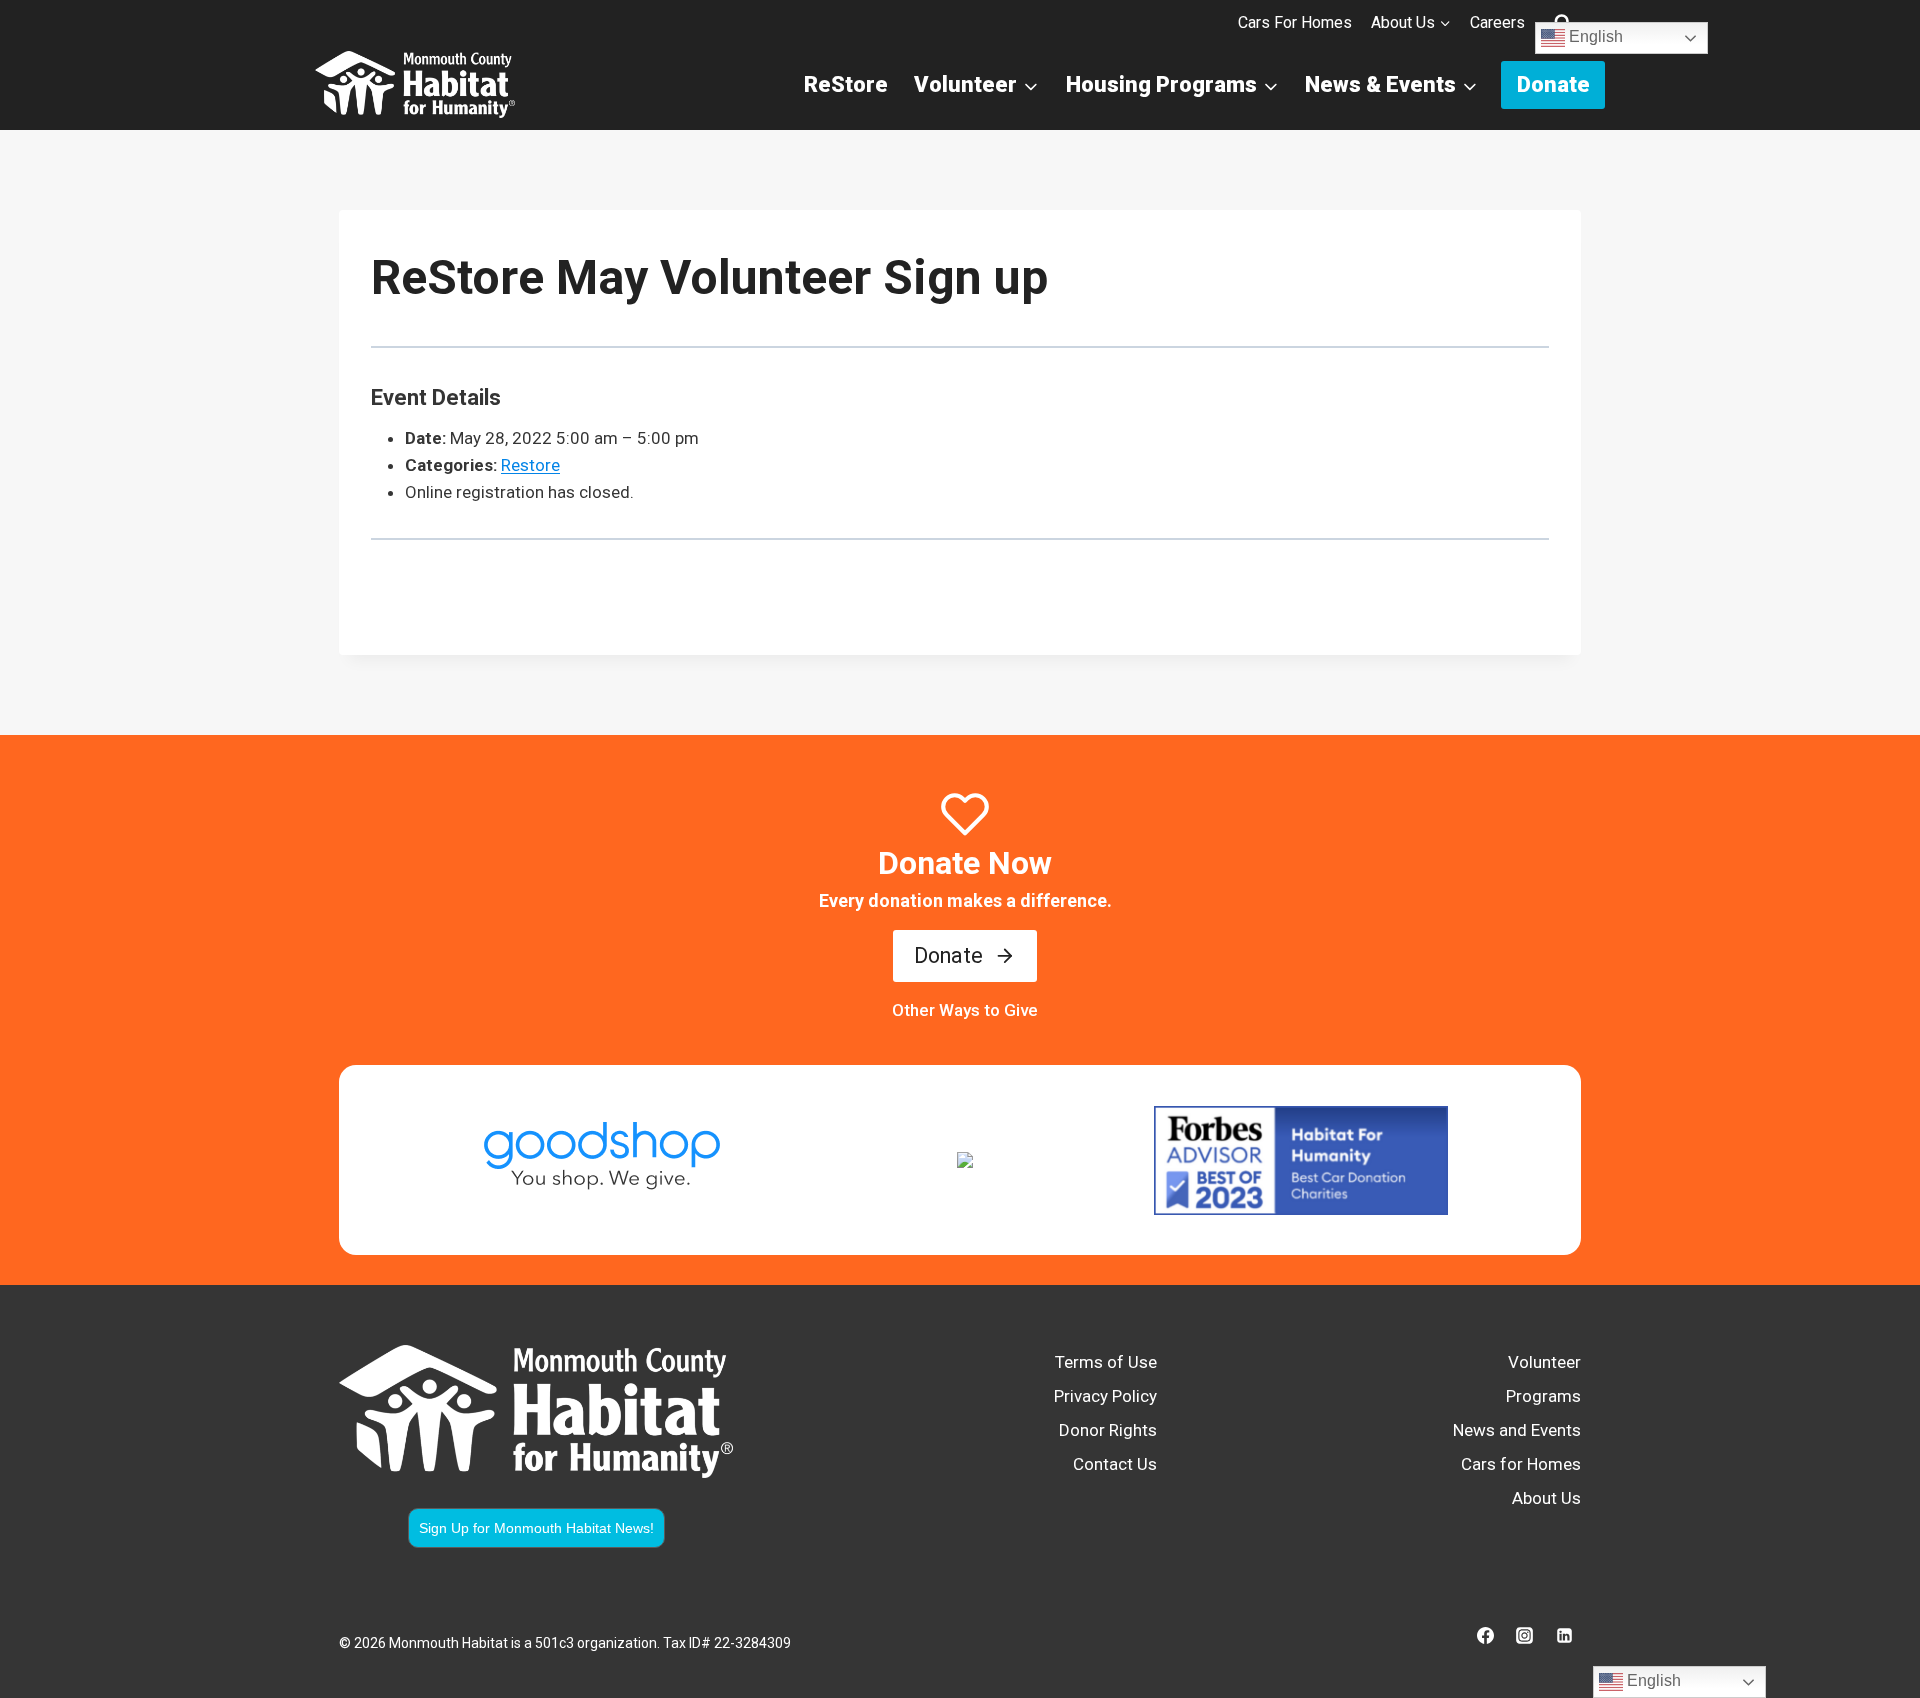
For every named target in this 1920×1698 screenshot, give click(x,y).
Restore (530, 465)
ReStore (846, 84)
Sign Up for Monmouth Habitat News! (536, 1528)
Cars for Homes (1295, 22)
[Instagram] (1525, 1635)
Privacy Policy (1105, 1396)
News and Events (1517, 1430)
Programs (1543, 1396)
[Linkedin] (1564, 1635)
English (1594, 37)
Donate (1553, 84)
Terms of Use (1106, 1362)
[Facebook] (1486, 1635)
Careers (1497, 22)
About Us (1546, 1498)
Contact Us (1115, 1464)
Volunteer (1544, 1362)
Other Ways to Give (965, 1010)
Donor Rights (1108, 1430)
